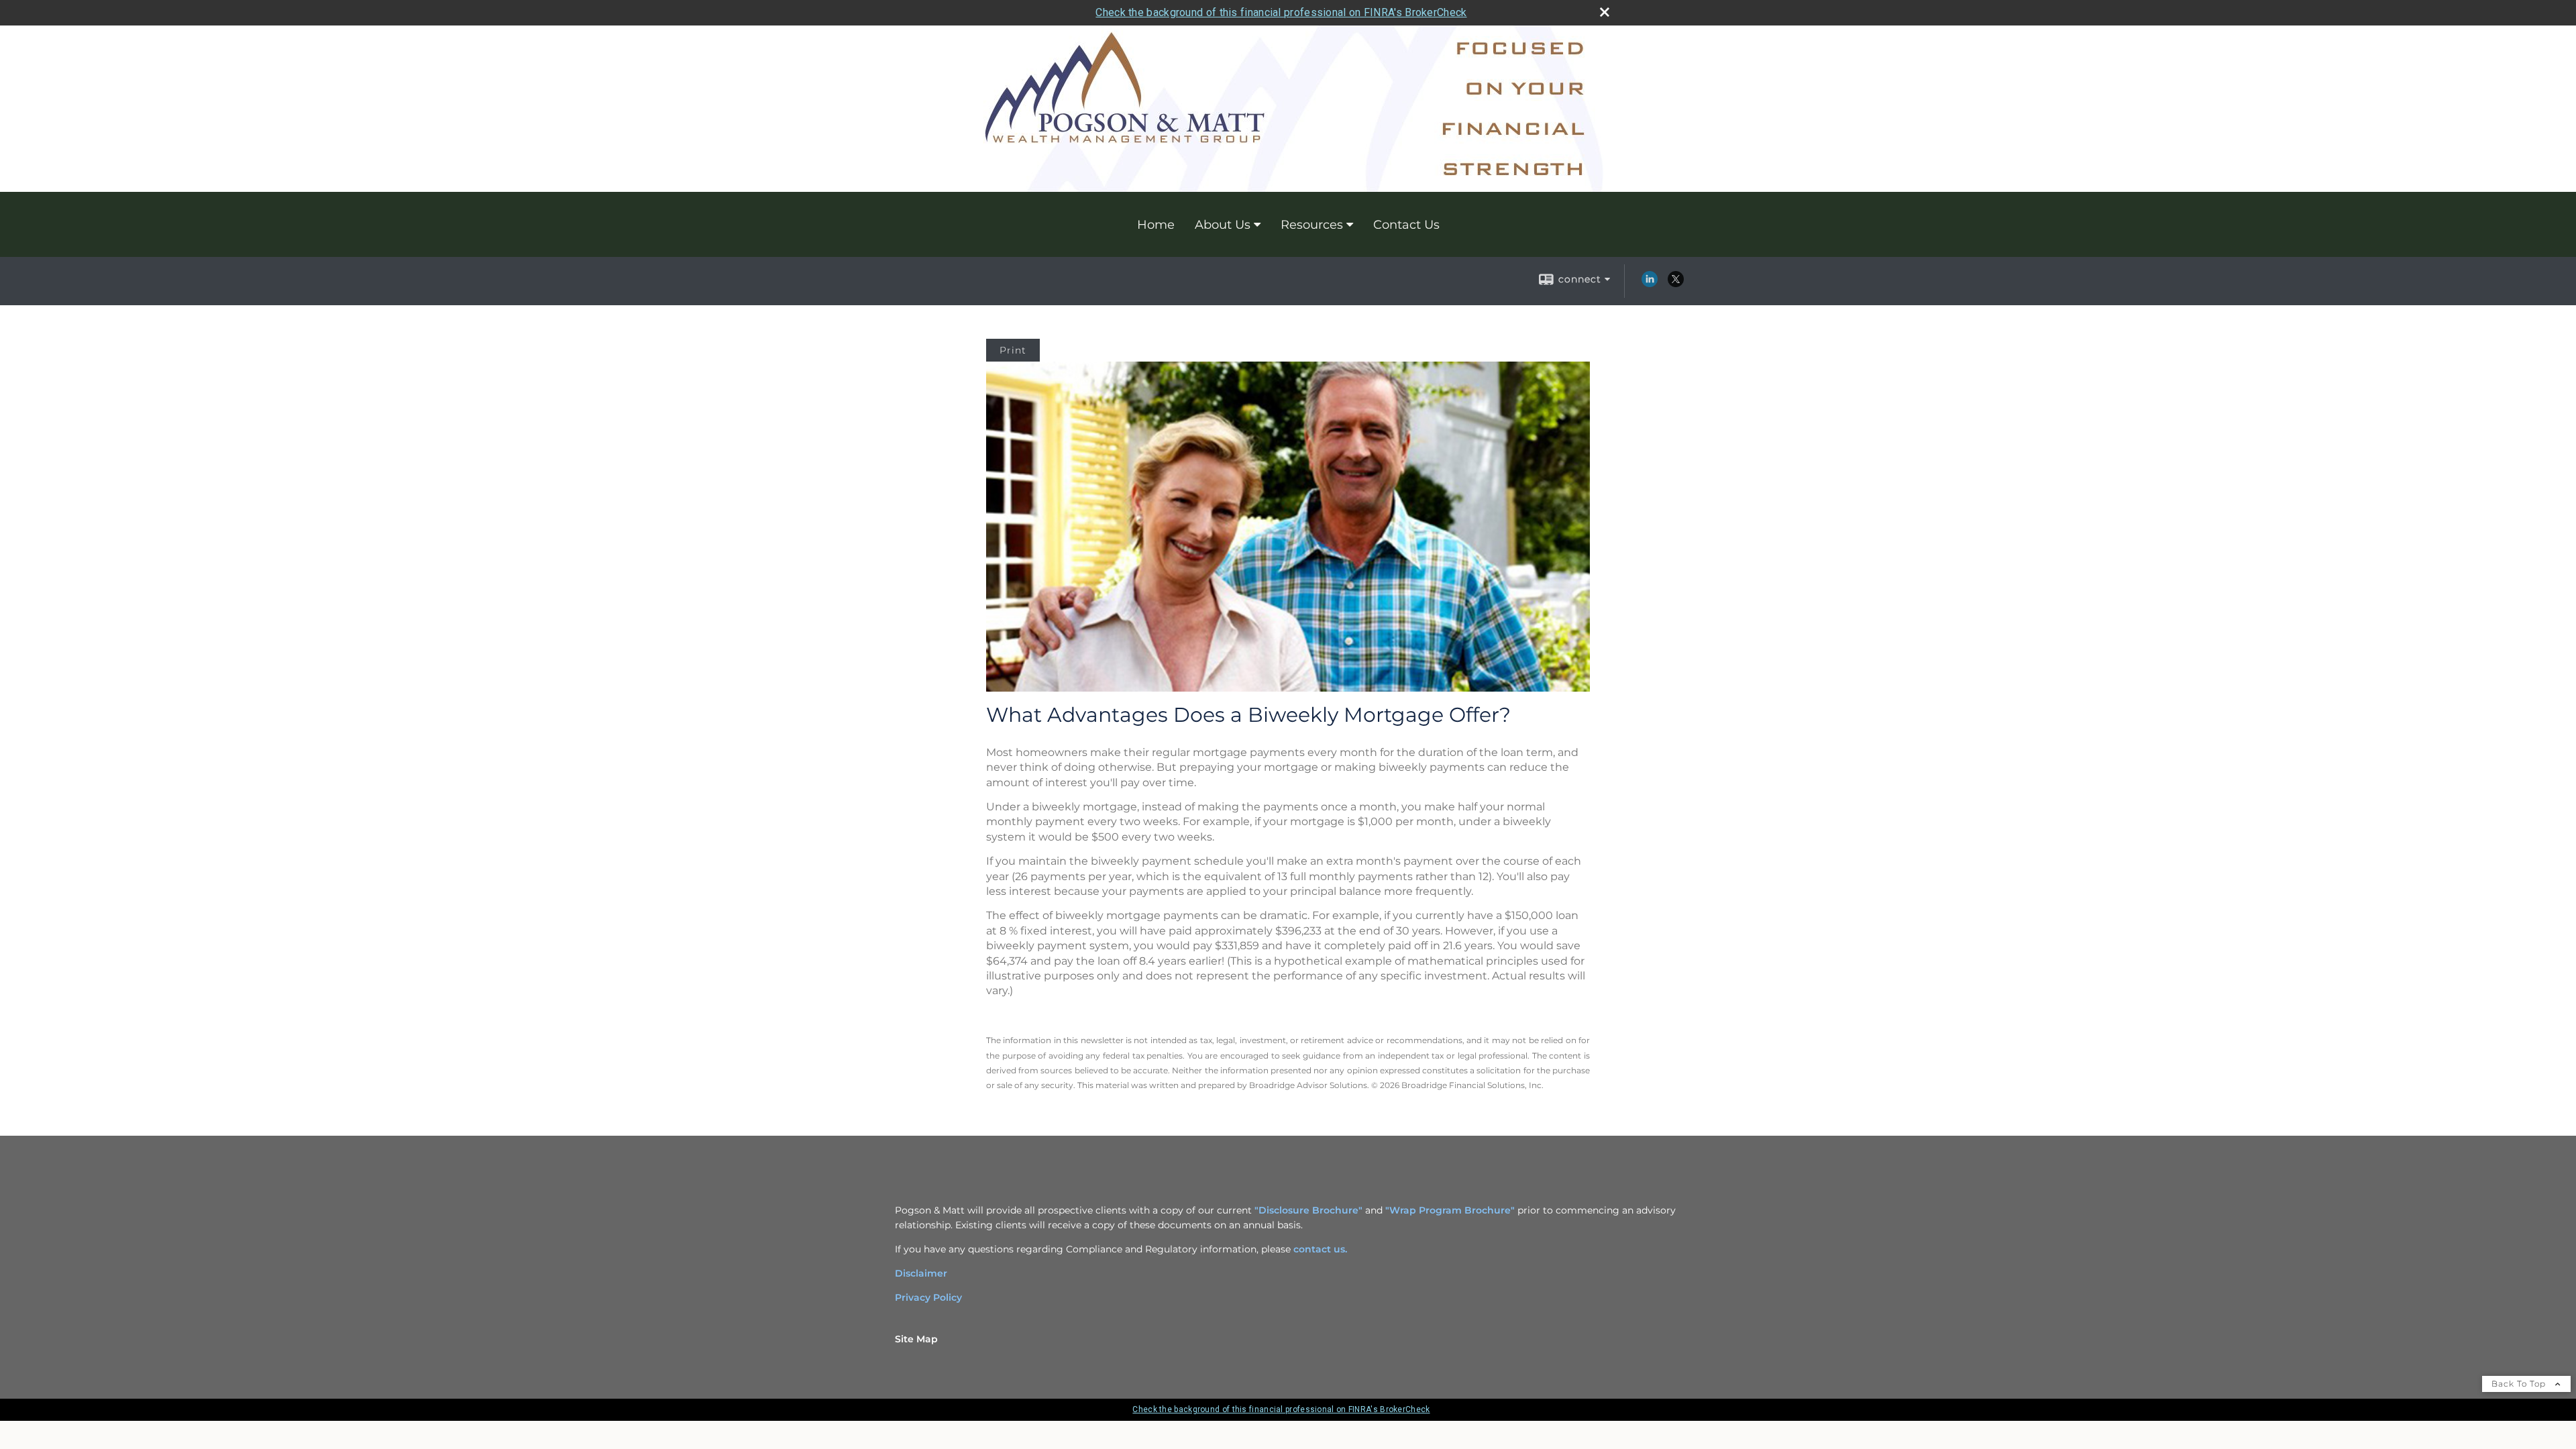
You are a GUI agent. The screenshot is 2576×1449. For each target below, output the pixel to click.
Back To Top (2520, 1384)
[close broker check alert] (1605, 12)
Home (1156, 225)
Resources (1312, 225)
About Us (1223, 225)
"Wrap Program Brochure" (1450, 1210)
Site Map (916, 1339)
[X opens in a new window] (1676, 284)
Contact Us (1406, 225)
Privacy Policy (928, 1297)
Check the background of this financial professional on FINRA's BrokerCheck (1281, 12)
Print (1013, 350)
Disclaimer (921, 1273)
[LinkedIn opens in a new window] (1650, 284)
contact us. (1320, 1249)
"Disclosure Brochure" (1308, 1210)
